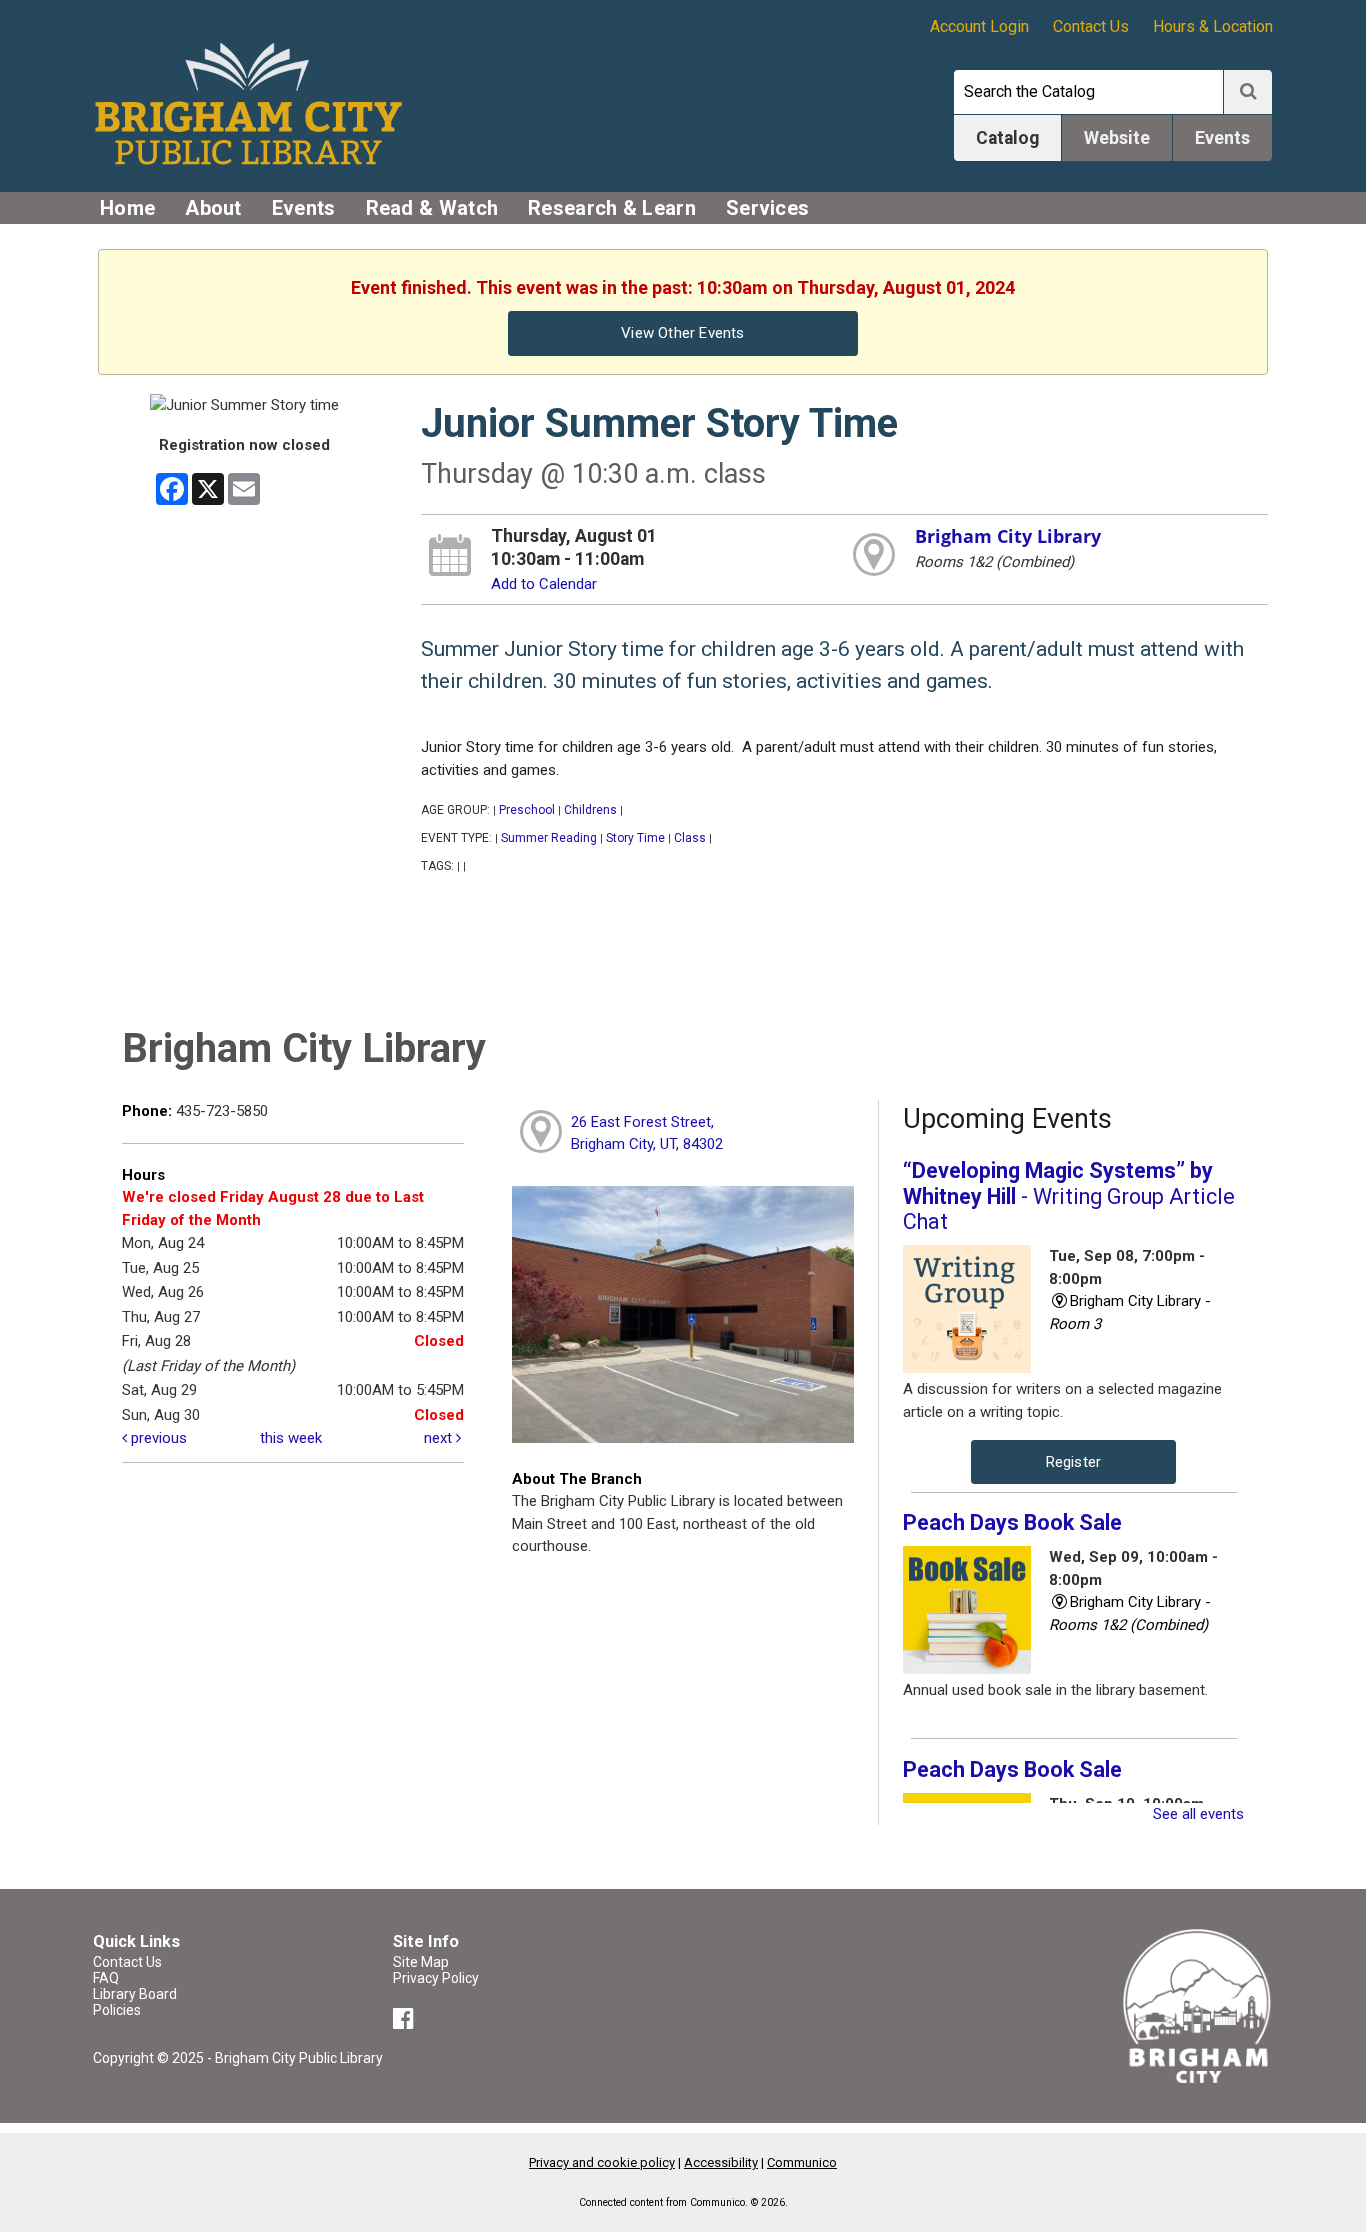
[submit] (1248, 92)
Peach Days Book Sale (1012, 1522)
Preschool (527, 810)
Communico (802, 2162)
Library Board (135, 1994)
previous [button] (157, 1438)
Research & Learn (612, 208)
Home (127, 208)
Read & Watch (432, 208)
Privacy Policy (436, 1978)
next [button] (440, 1438)
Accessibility (721, 2162)
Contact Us (1091, 26)
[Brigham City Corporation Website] (1198, 2005)
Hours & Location (1213, 26)
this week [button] (291, 1438)
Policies (117, 2010)
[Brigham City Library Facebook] (406, 2022)
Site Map (421, 1962)
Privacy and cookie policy (602, 2162)
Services (767, 208)
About (213, 208)
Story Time (635, 838)
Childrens (590, 810)
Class (690, 838)
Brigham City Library (1008, 536)
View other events (682, 333)
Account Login (979, 26)
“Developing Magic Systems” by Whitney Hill (1069, 1196)
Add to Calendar (544, 584)
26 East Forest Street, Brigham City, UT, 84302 (647, 1133)
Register (1074, 1462)
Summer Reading (549, 838)
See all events (1198, 1814)
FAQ (106, 1978)
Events (304, 208)
